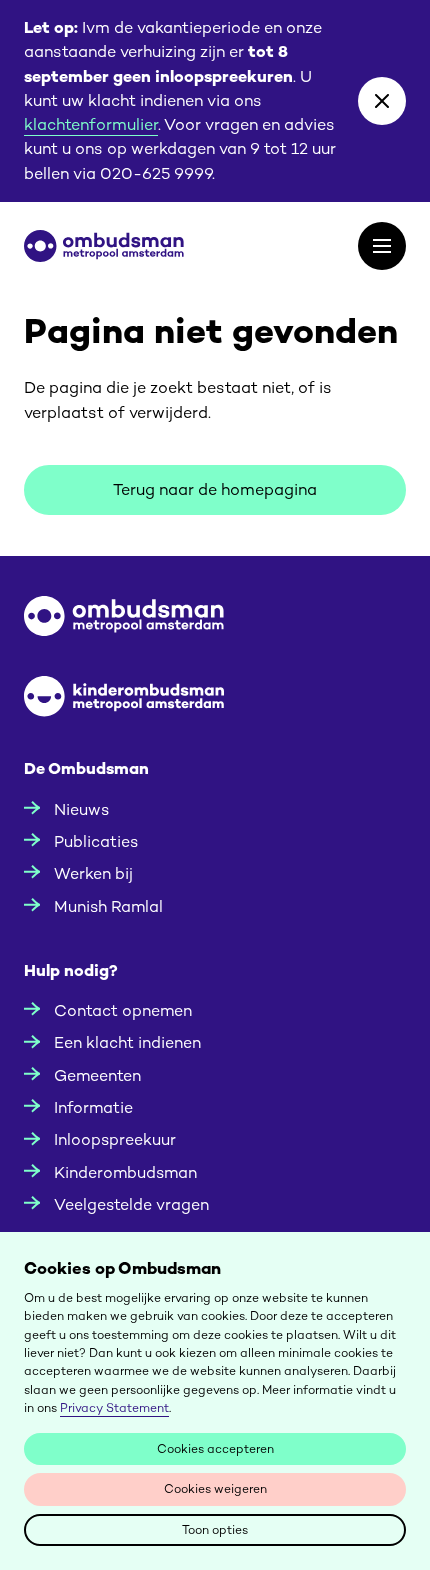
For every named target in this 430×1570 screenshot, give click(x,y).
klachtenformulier (91, 124)
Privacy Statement (114, 1408)
